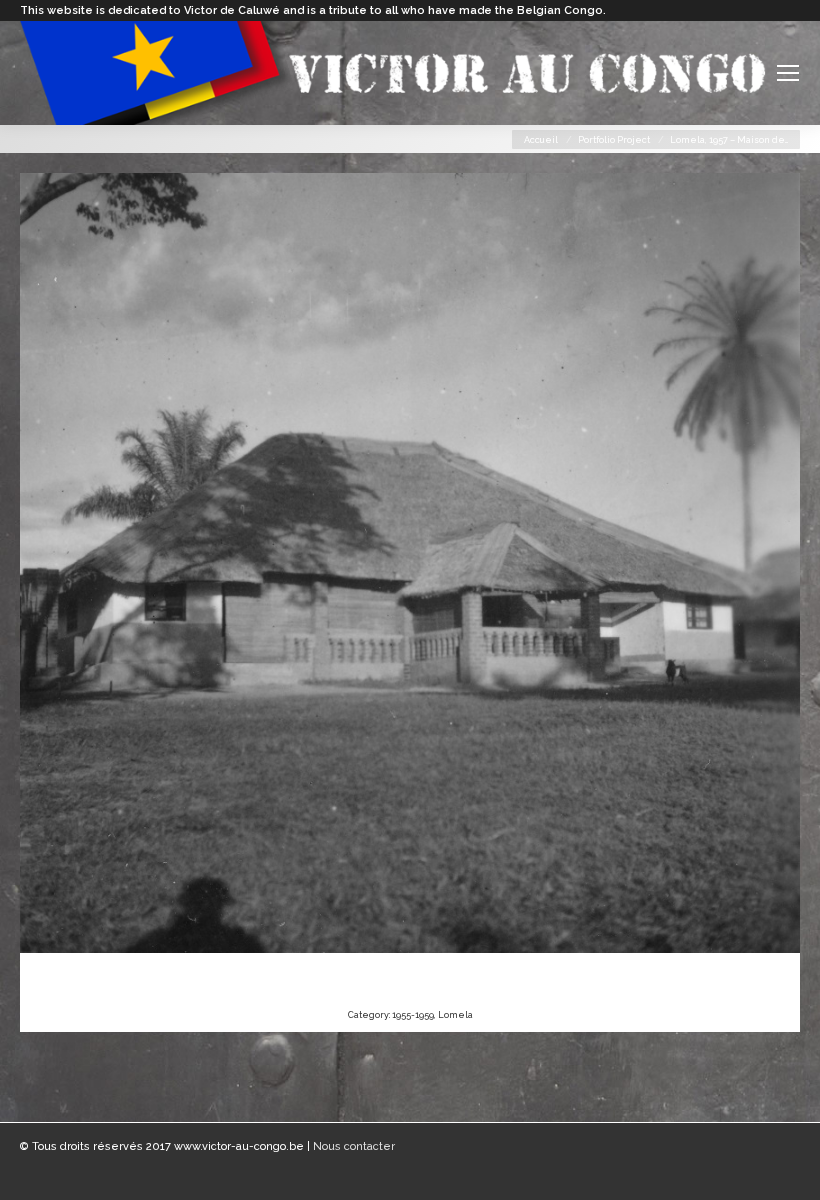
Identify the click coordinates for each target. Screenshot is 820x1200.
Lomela (455, 1015)
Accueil (541, 140)
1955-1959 (413, 1015)
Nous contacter (354, 1146)
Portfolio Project (614, 140)
